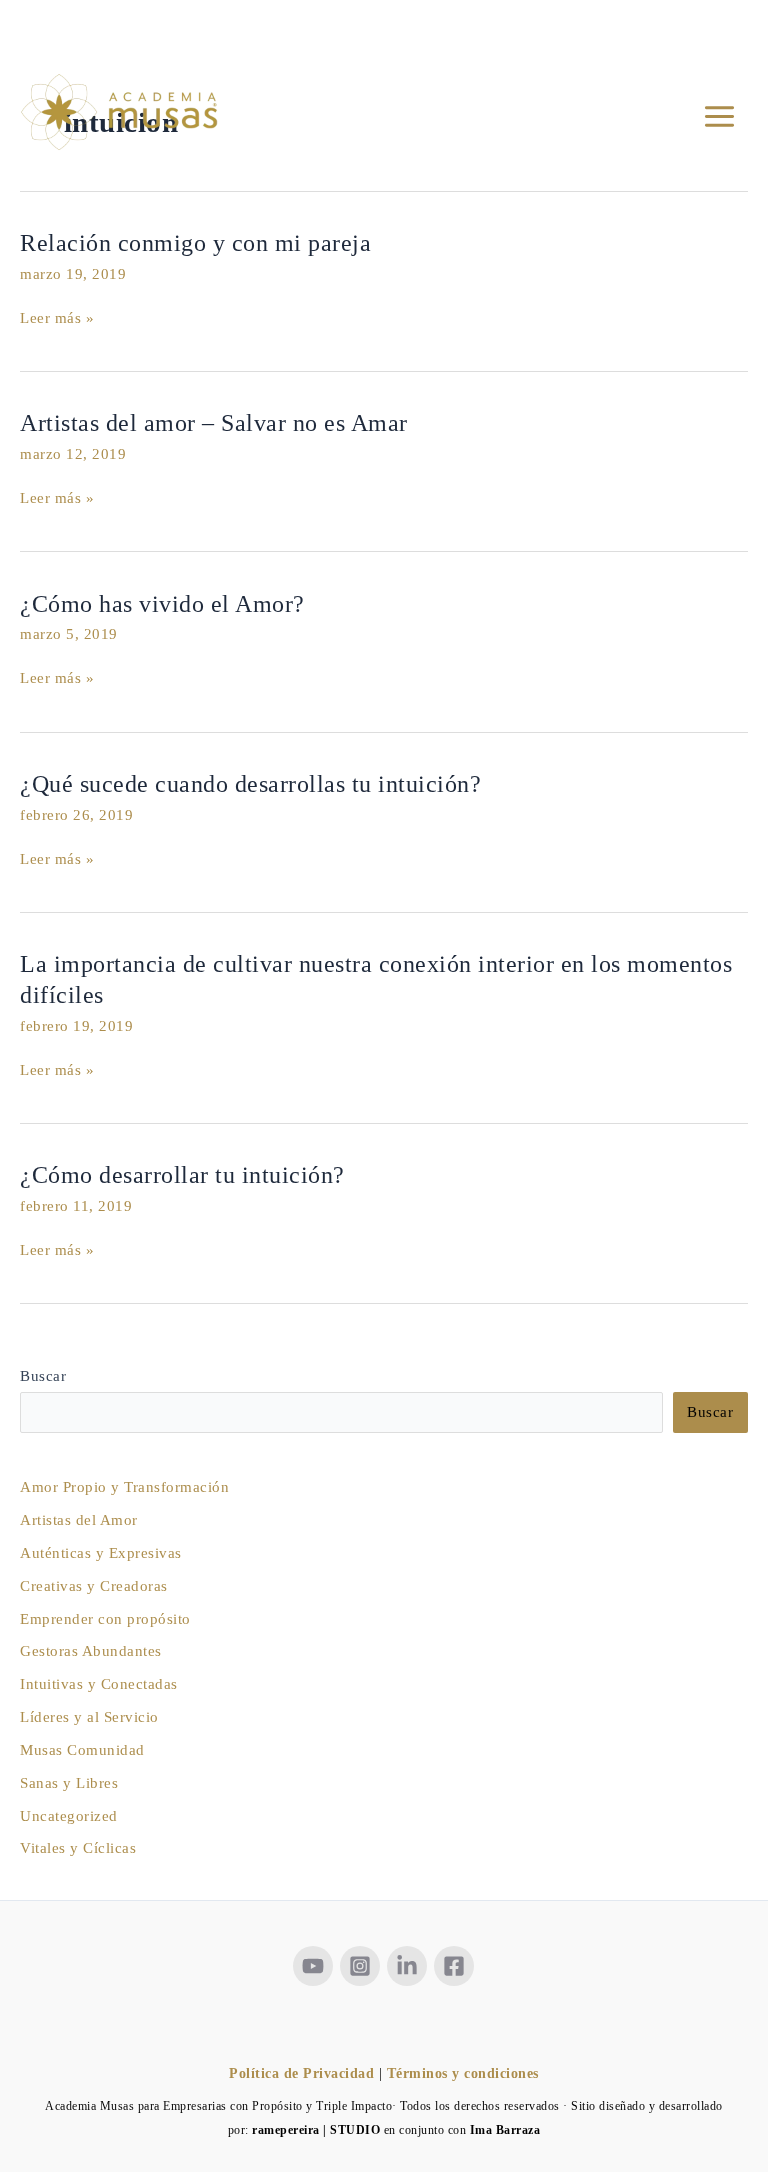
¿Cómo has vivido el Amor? (162, 604)
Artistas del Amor (79, 1520)
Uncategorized (69, 1816)
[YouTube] (313, 1966)
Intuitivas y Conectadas (99, 1684)
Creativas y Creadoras (94, 1586)
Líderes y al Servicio (89, 1717)
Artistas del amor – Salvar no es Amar (214, 423)
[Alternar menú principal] (719, 117)
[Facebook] (454, 1966)
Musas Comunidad (82, 1750)
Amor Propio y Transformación (124, 1487)
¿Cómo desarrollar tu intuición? (182, 1175)
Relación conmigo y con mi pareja (195, 243)
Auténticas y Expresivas (101, 1553)
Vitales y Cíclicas (78, 1848)
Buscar (43, 1376)
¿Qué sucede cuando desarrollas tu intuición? (250, 784)
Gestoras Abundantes (91, 1651)
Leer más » (57, 318)
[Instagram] (360, 1966)
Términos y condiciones (463, 2073)
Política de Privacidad (301, 2073)
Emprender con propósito (105, 1619)
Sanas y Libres (69, 1783)
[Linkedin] (407, 1966)
